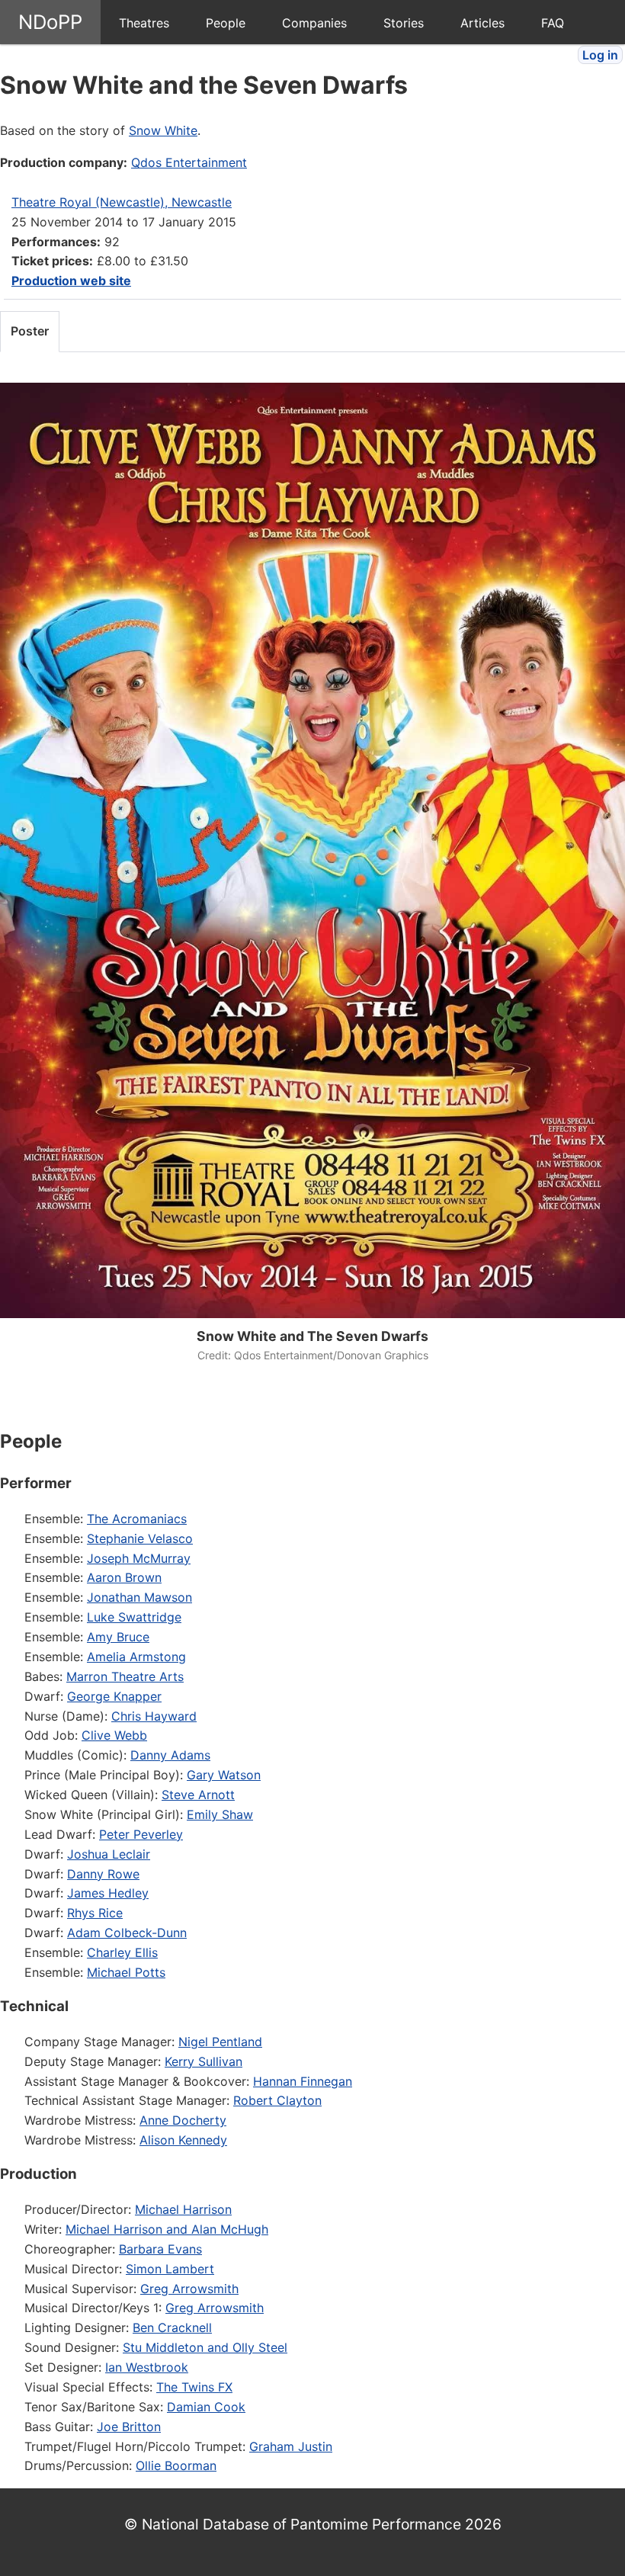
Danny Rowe (103, 1874)
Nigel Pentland (220, 2042)
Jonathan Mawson (139, 1597)
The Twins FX (194, 2387)
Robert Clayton (277, 2100)
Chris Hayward (154, 1716)
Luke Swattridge (134, 1617)
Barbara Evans (160, 2249)
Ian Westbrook (147, 2367)
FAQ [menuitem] (553, 23)
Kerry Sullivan (204, 2061)
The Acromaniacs (137, 1519)
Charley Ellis (122, 1952)
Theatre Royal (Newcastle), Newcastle (122, 202)
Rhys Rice (95, 1913)
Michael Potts (126, 1972)
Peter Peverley (141, 1834)
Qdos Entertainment (189, 162)
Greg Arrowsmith (189, 2289)
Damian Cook (206, 2407)
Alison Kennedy (183, 2140)
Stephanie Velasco (140, 1538)
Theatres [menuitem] (144, 23)
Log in (600, 55)
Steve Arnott (198, 1795)
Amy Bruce (118, 1637)
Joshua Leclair (109, 1854)
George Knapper (114, 1696)
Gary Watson (224, 1775)
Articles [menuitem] (482, 23)
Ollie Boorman (176, 2465)
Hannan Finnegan (303, 2081)
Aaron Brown (124, 1577)
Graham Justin (291, 2446)
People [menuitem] (226, 23)
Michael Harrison (183, 2209)
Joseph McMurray (139, 1558)
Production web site (71, 281)
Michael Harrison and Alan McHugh (167, 2229)
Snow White (163, 130)
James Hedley (108, 1893)
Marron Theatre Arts (125, 1676)
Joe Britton (129, 2427)
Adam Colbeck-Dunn (127, 1933)
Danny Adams (170, 1755)
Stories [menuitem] (404, 23)
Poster (30, 331)
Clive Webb (114, 1735)
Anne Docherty (183, 2120)
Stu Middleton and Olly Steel (205, 2347)
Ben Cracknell (172, 2327)
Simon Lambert (170, 2269)
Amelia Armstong (136, 1657)
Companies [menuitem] (314, 23)
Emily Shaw (220, 1814)
